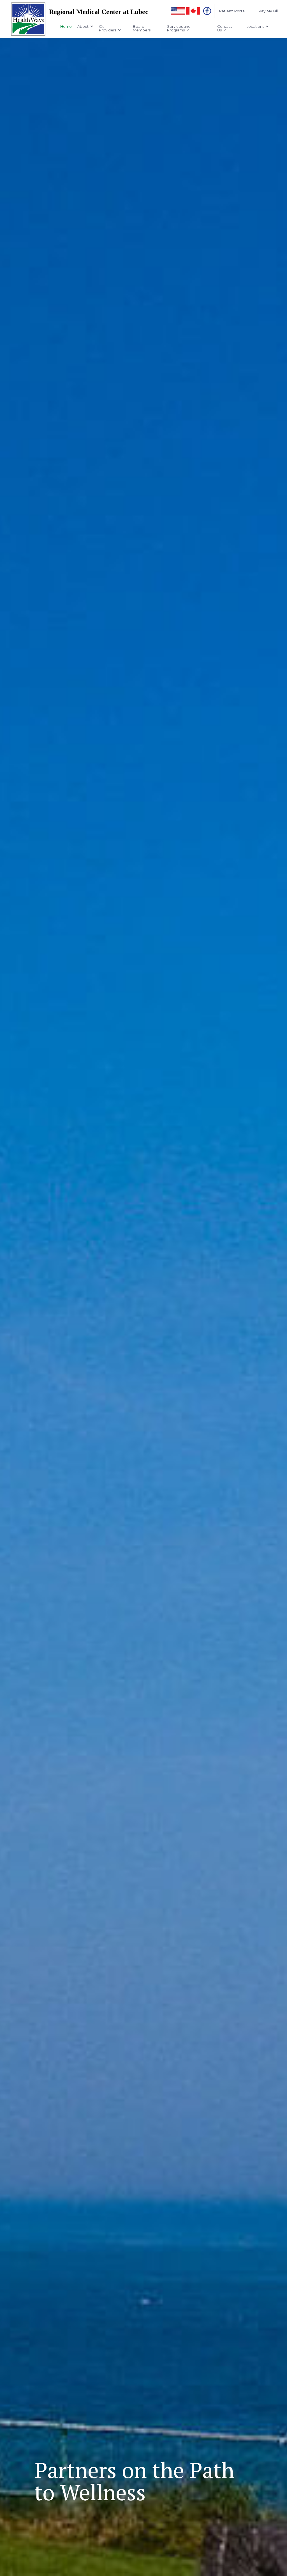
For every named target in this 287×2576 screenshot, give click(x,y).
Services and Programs (179, 28)
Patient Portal (232, 11)
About (83, 26)
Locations (255, 26)
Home (66, 26)
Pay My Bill (269, 11)
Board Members (142, 28)
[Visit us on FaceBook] (207, 11)
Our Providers (108, 28)
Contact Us (225, 28)
